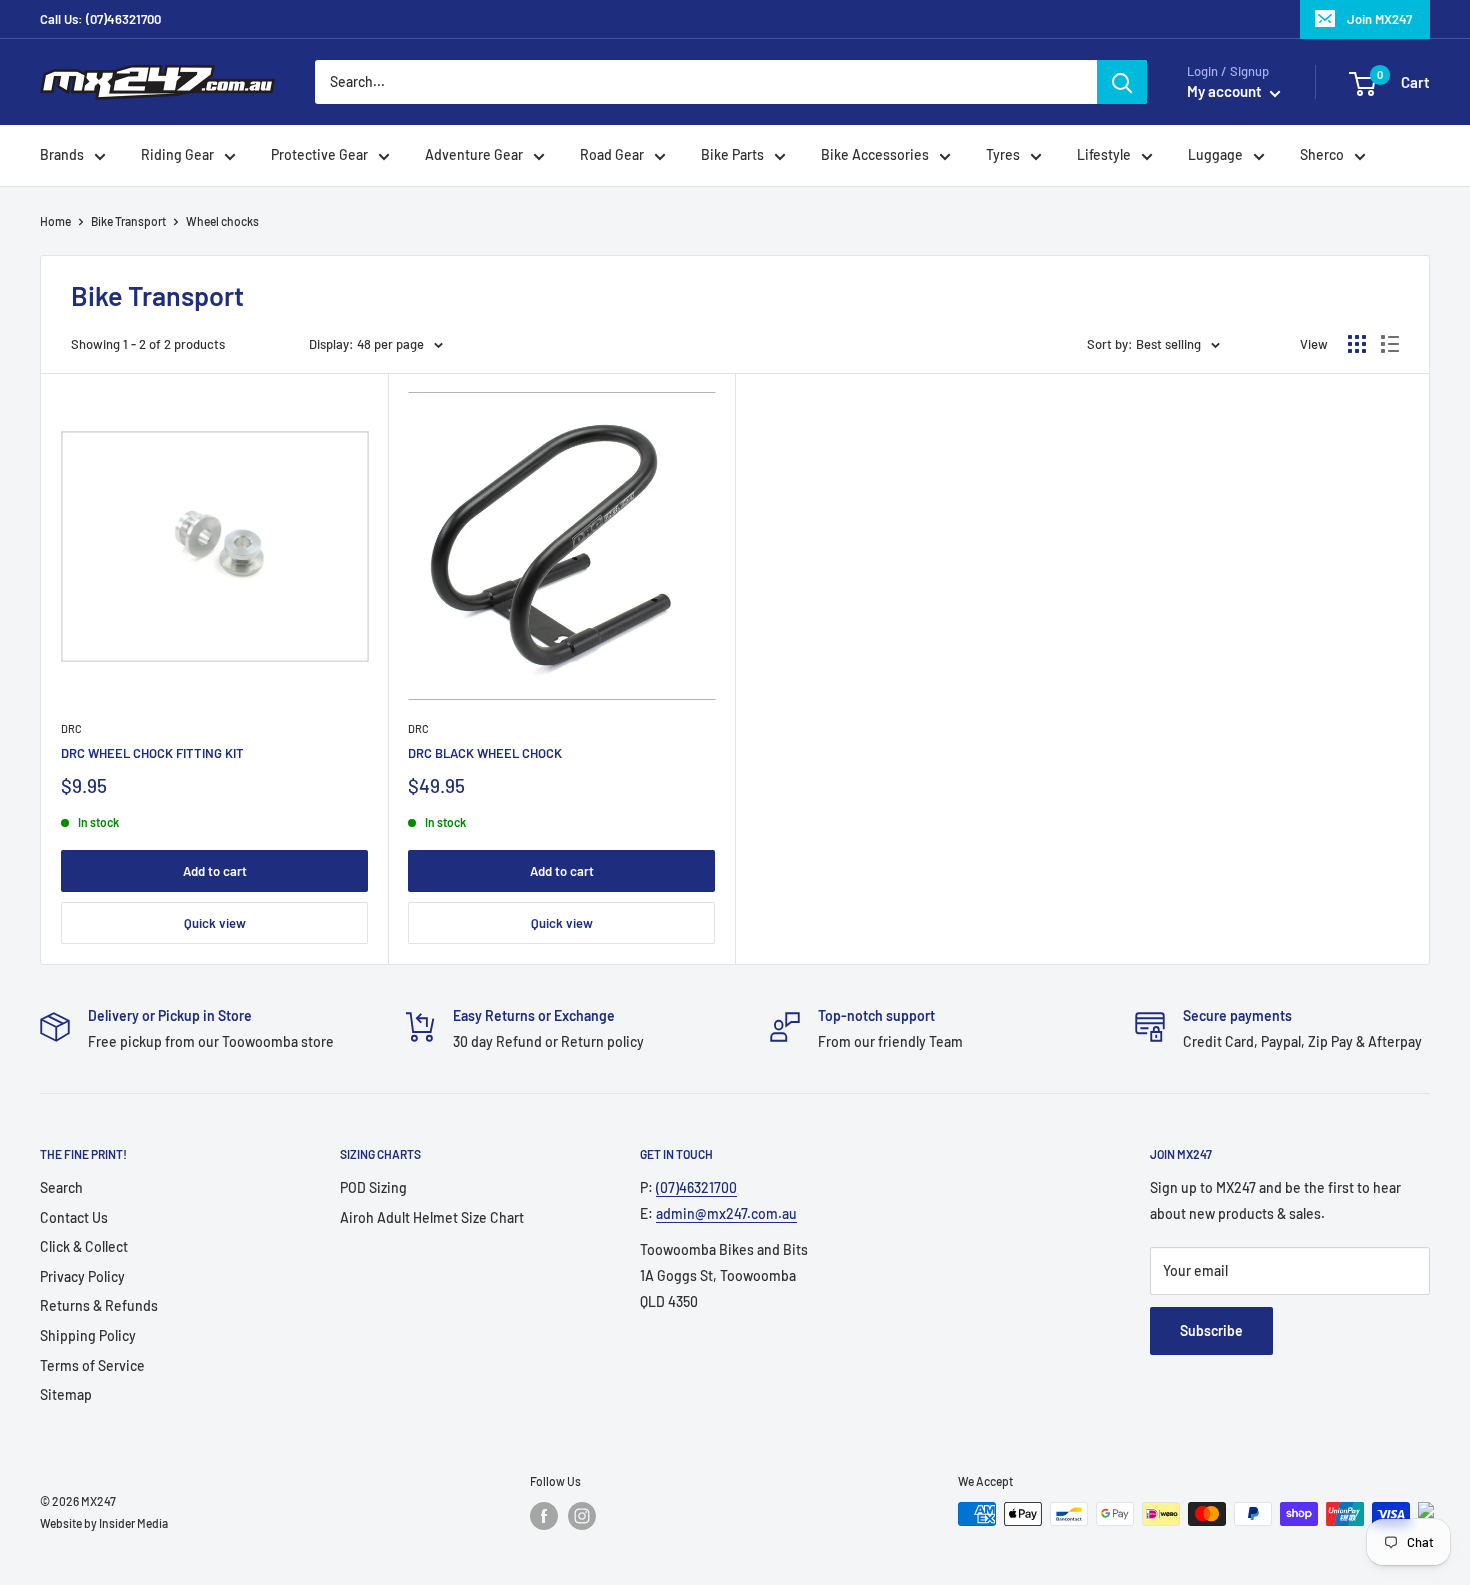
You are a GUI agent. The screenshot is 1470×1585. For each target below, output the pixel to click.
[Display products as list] (1390, 344)
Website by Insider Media (104, 1523)
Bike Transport (128, 221)
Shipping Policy (88, 1335)
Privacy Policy (82, 1276)
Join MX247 (1379, 19)
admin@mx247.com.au (726, 1213)
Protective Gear (319, 155)
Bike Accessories (875, 155)
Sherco (1322, 155)
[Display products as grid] (1357, 344)
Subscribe (1211, 1330)
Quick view (215, 923)
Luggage (1215, 155)
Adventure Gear (474, 155)
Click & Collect (84, 1246)
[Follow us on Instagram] (582, 1516)
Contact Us (74, 1217)
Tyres (1003, 155)
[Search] (1122, 82)
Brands (62, 155)
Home (55, 221)
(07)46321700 (696, 1187)
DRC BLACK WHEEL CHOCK (485, 753)
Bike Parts (732, 155)
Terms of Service (92, 1365)
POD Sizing (373, 1187)
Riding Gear (177, 155)
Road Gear (612, 155)
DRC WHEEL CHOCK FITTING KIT (152, 753)
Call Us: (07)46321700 (100, 19)
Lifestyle (1104, 155)
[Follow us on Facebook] (544, 1516)
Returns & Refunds (99, 1305)
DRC (71, 728)
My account (1226, 92)
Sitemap (66, 1394)
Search (61, 1187)
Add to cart (215, 871)
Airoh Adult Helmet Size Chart (432, 1217)
